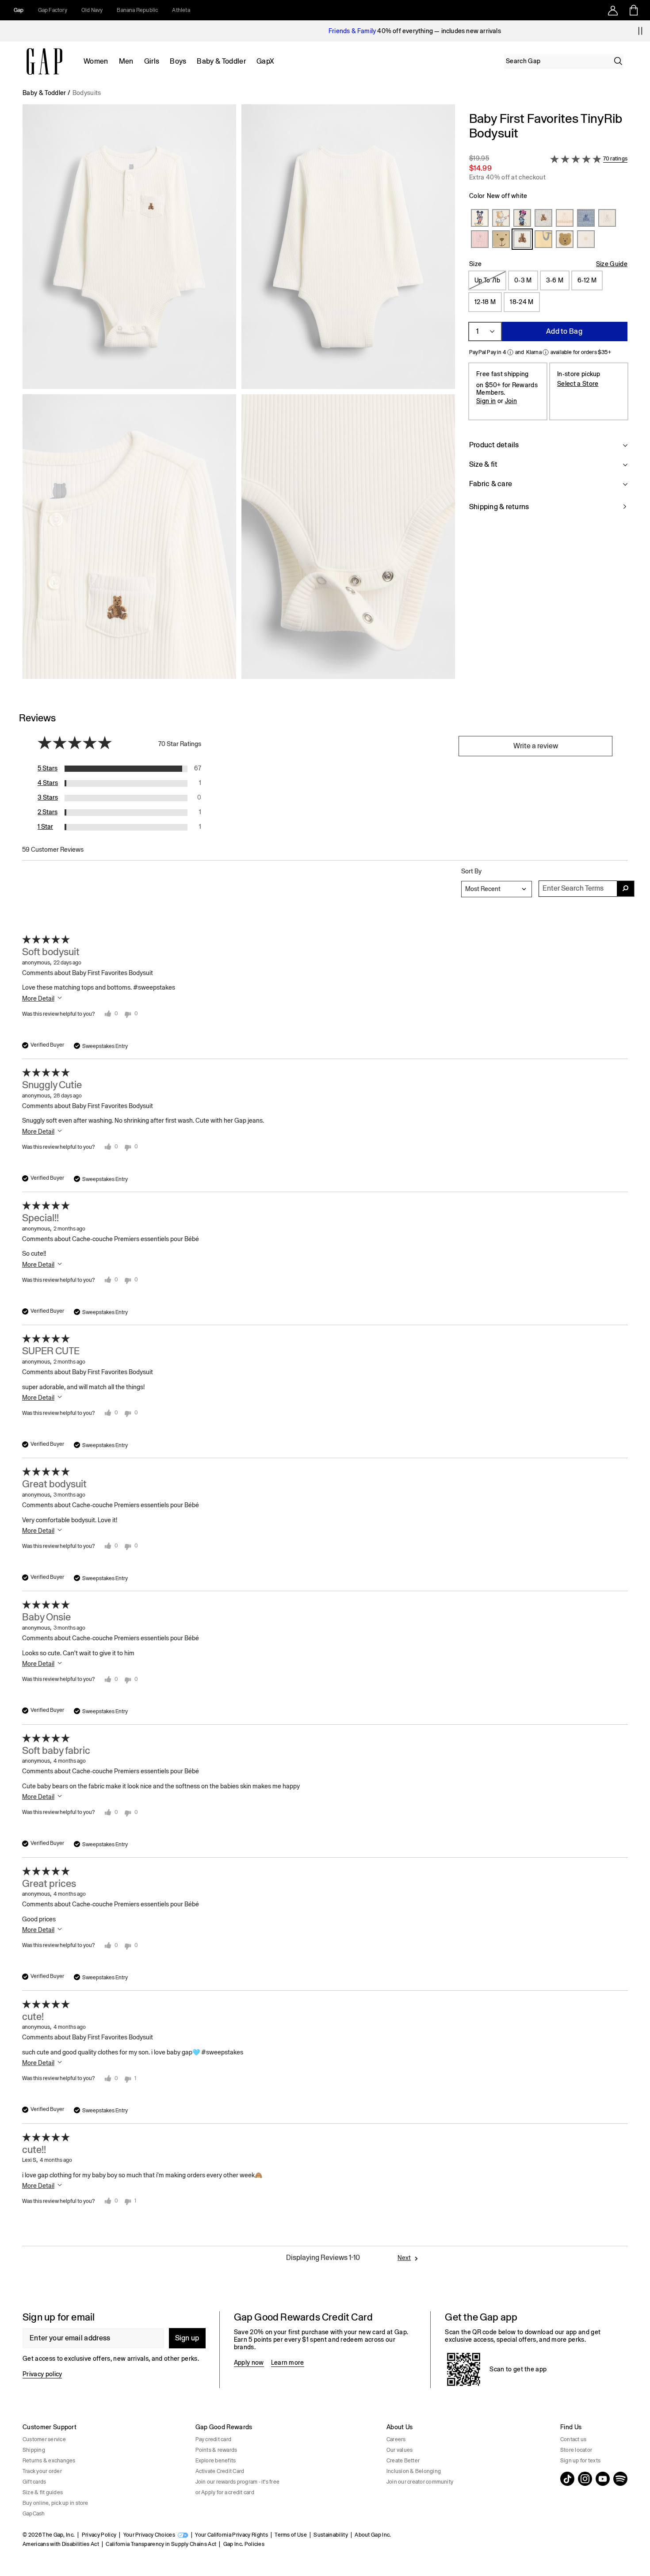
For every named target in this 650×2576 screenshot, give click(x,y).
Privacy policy (42, 2374)
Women (96, 61)
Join (511, 401)
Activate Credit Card (220, 2471)
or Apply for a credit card (225, 2492)
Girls (152, 61)
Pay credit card (214, 2439)
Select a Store (578, 384)
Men (126, 61)
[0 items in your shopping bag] (633, 10)
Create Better (403, 2461)
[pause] (640, 31)
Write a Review (536, 746)
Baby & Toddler (221, 61)
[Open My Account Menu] (613, 10)
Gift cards (34, 2482)
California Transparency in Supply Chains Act (161, 2544)
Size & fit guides (43, 2492)
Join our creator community (420, 2482)
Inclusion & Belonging (414, 2471)
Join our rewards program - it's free (238, 2482)
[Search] (618, 61)
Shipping (34, 2450)
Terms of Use (291, 2535)
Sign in (486, 401)
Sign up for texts (580, 2461)
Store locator (576, 2450)
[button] (239, 395)
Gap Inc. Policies (244, 2544)
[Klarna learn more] (546, 352)
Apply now (249, 2363)
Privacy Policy (99, 2535)
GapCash (34, 2514)
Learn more (288, 2363)
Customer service (44, 2439)
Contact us (573, 2439)
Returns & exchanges (49, 2461)
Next (404, 2258)
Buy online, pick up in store (55, 2503)
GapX (265, 61)
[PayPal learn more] (510, 352)
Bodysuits (87, 93)
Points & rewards (216, 2450)
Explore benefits (216, 2461)
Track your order (42, 2471)
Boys (178, 61)
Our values (400, 2450)
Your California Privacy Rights (231, 2535)
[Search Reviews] (626, 889)
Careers (396, 2439)
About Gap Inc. (373, 2535)
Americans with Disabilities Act (61, 2544)
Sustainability (331, 2535)
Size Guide (612, 264)
